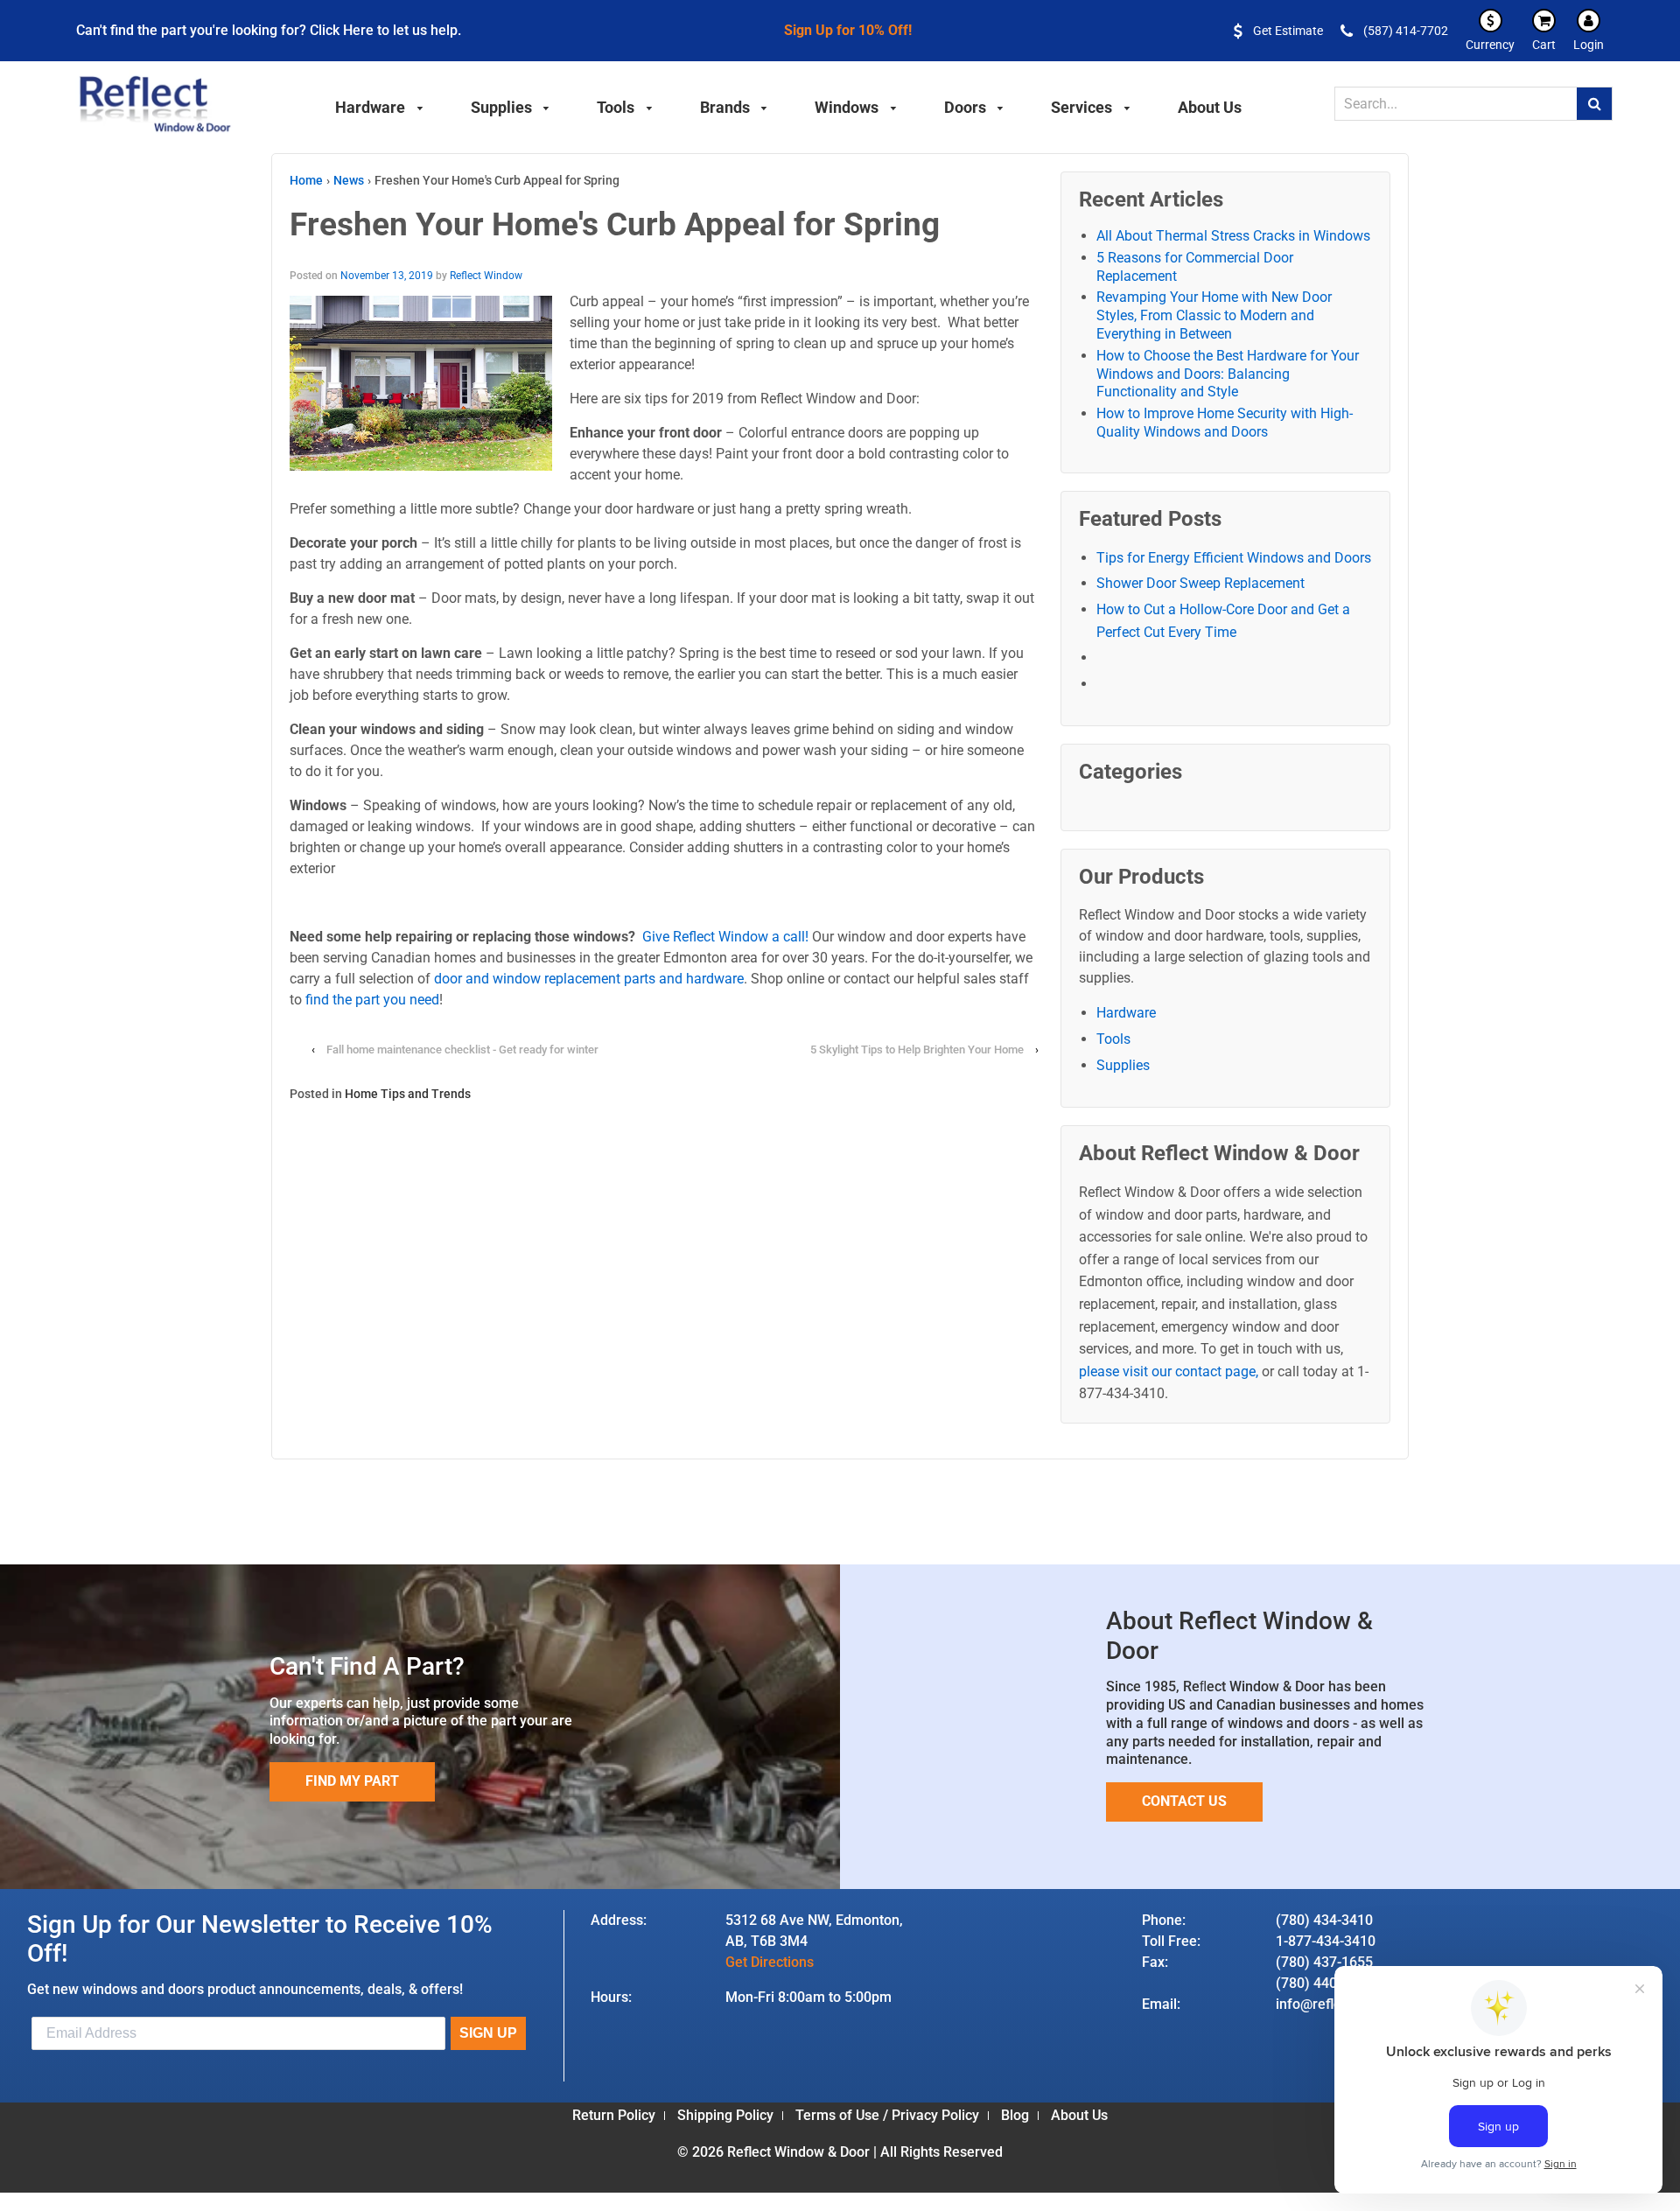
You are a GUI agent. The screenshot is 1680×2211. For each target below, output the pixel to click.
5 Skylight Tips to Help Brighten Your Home (918, 1050)
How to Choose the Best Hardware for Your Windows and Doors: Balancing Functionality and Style (1228, 374)
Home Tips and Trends (408, 1094)
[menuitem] (380, 105)
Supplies (1123, 1065)
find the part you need (372, 1000)
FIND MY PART (352, 1781)
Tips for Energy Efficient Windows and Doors (1234, 558)
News (349, 180)
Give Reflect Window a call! (725, 937)
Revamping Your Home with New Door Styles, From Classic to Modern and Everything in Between (1214, 315)
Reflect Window (486, 276)
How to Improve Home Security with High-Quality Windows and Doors (1225, 423)
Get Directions (770, 1962)
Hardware (1126, 1013)
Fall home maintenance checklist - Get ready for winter (462, 1050)
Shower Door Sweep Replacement (1200, 583)
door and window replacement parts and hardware (589, 979)
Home (306, 180)
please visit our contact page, (1169, 1371)
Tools (1113, 1039)
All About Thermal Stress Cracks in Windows (1233, 236)
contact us (1184, 1801)
